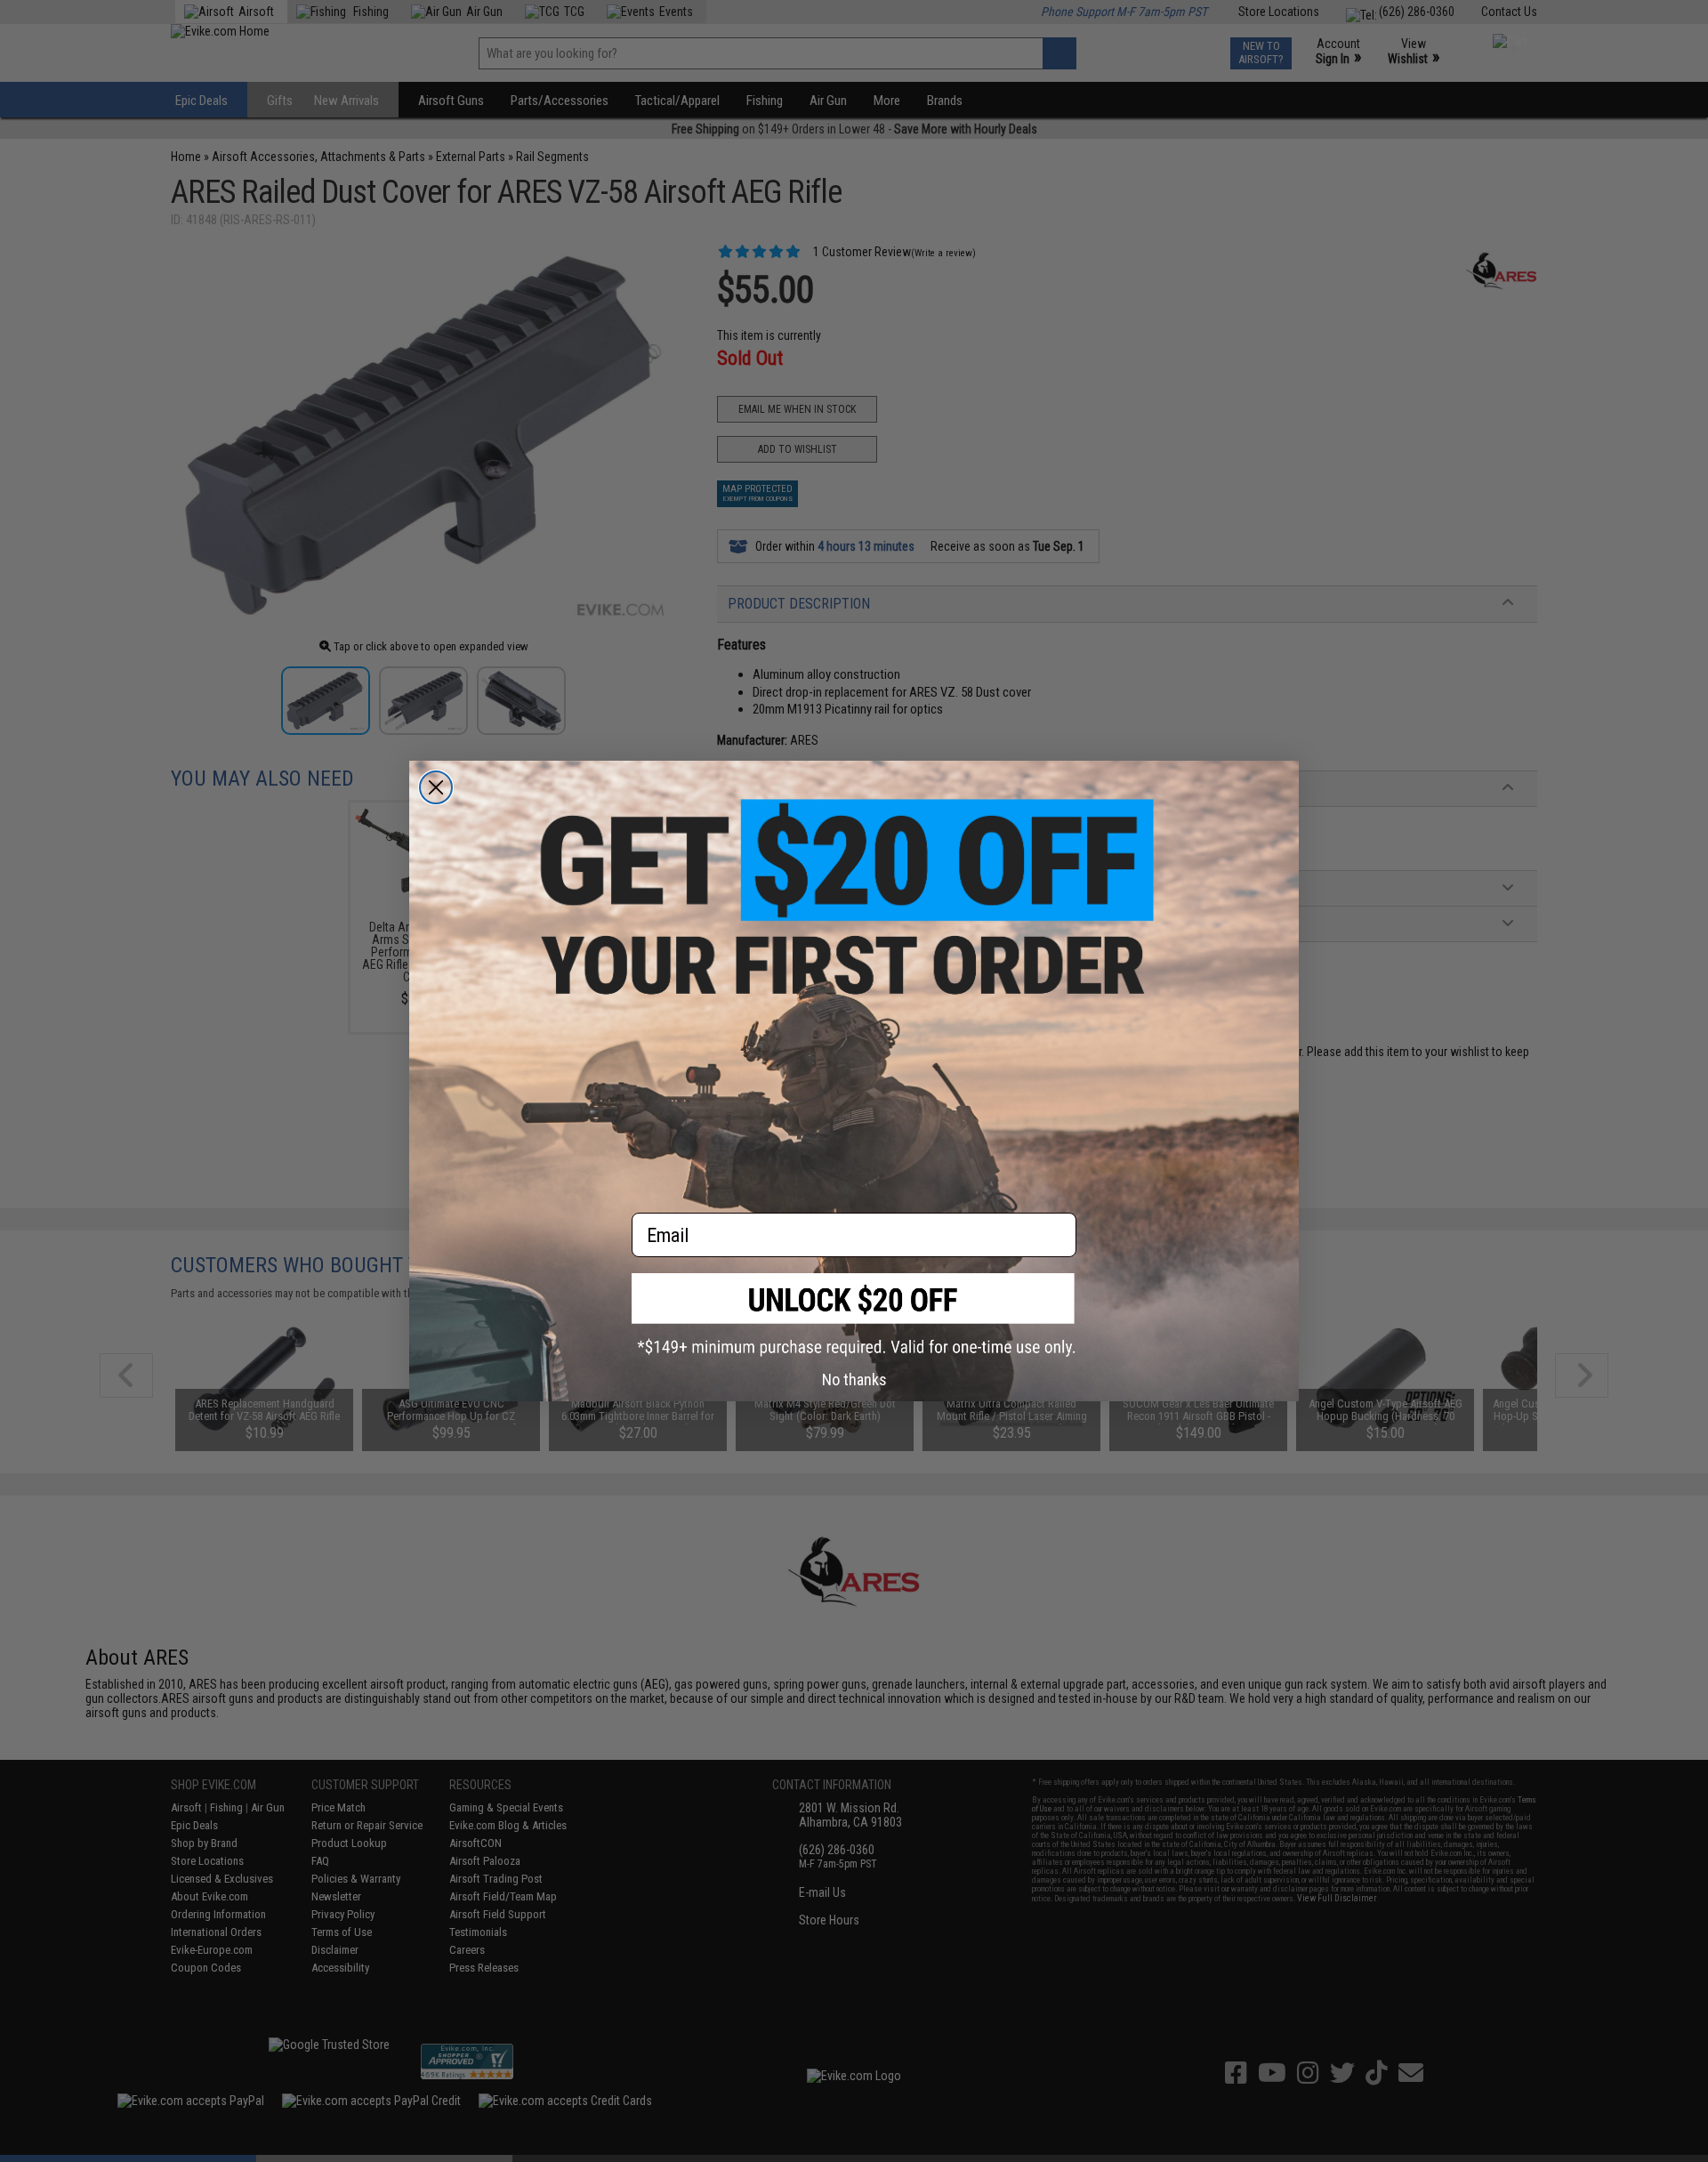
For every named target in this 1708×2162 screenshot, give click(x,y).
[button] (854, 1315)
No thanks (854, 1379)
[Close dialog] (436, 787)
